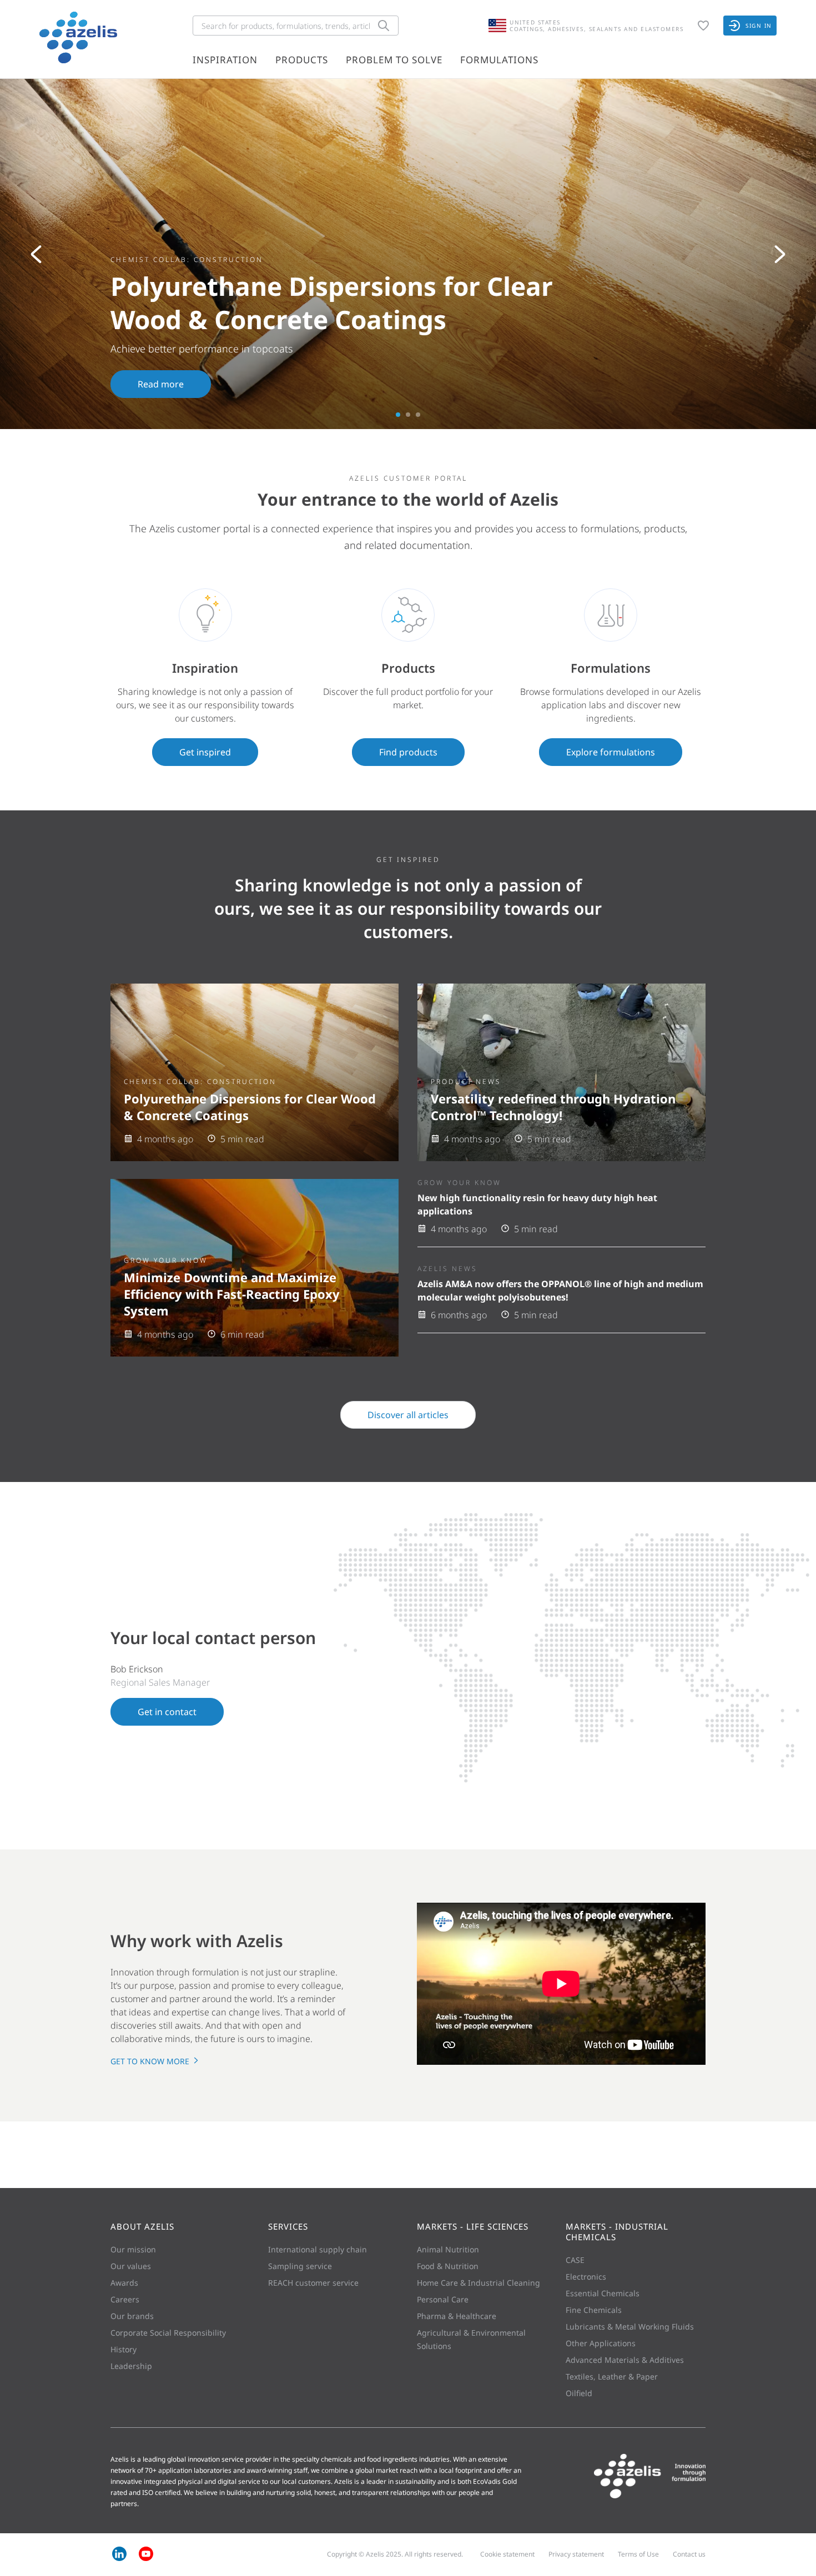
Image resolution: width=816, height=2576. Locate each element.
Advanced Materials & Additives (625, 2360)
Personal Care (443, 2299)
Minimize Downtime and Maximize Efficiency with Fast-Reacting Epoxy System (232, 1294)
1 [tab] (398, 415)
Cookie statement (507, 2554)
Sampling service (300, 2266)
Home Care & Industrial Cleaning (478, 2283)
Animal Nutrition (448, 2249)
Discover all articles (408, 1415)
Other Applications (601, 2343)
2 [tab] (408, 415)
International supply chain (318, 2249)
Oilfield (579, 2393)
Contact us (689, 2554)
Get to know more (151, 2061)
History (124, 2349)
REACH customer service (313, 2283)
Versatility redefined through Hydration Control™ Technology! (553, 1107)
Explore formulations (611, 752)
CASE (575, 2260)
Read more (161, 384)
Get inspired (205, 752)
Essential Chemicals (603, 2293)
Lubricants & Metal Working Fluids (630, 2327)
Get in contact (167, 1712)
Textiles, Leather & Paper (612, 2376)
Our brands (132, 2316)
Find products (408, 752)
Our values (131, 2266)
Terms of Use (638, 2554)
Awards (124, 2283)
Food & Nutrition (448, 2266)
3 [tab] (418, 415)
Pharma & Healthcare (457, 2316)
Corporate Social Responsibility (168, 2333)
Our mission (133, 2249)
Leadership (131, 2366)
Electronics (586, 2277)
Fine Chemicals (594, 2310)
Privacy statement (576, 2554)
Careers (125, 2299)
